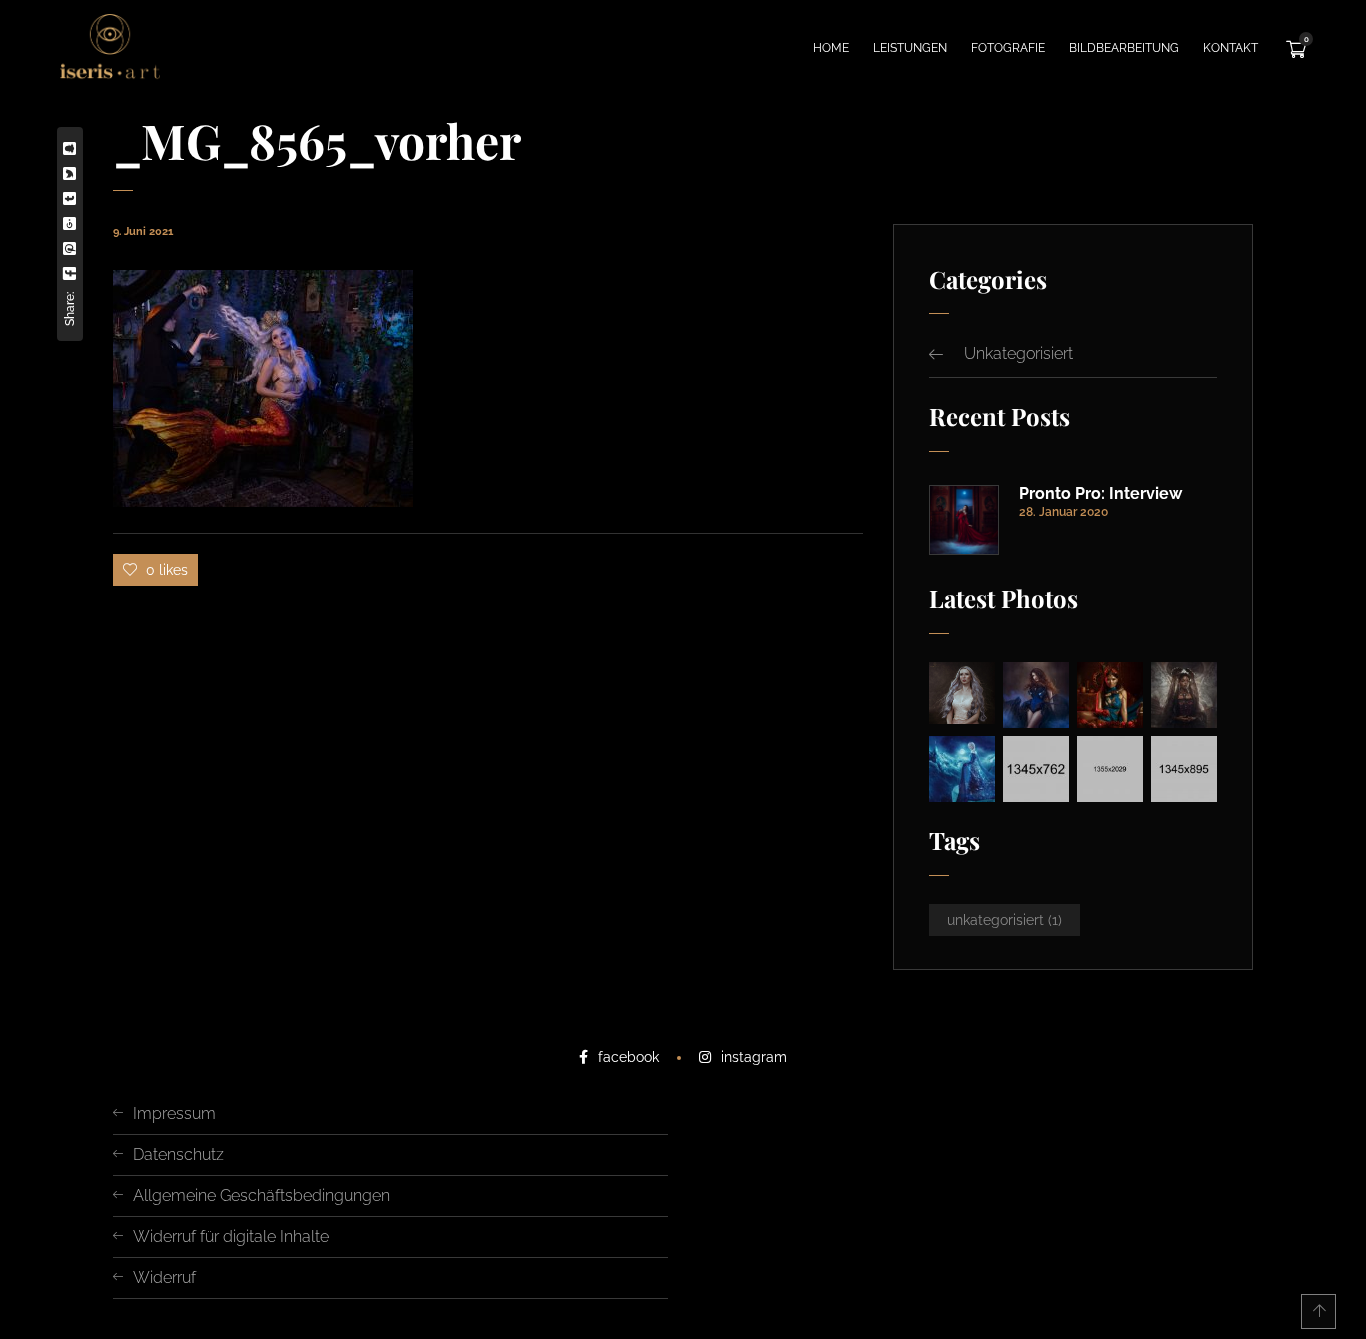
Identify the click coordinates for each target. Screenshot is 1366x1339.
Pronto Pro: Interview (1100, 494)
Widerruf (164, 1277)
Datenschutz (178, 1154)
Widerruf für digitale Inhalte (231, 1236)
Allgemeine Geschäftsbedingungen (261, 1195)
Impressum (174, 1113)
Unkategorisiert (1018, 353)
